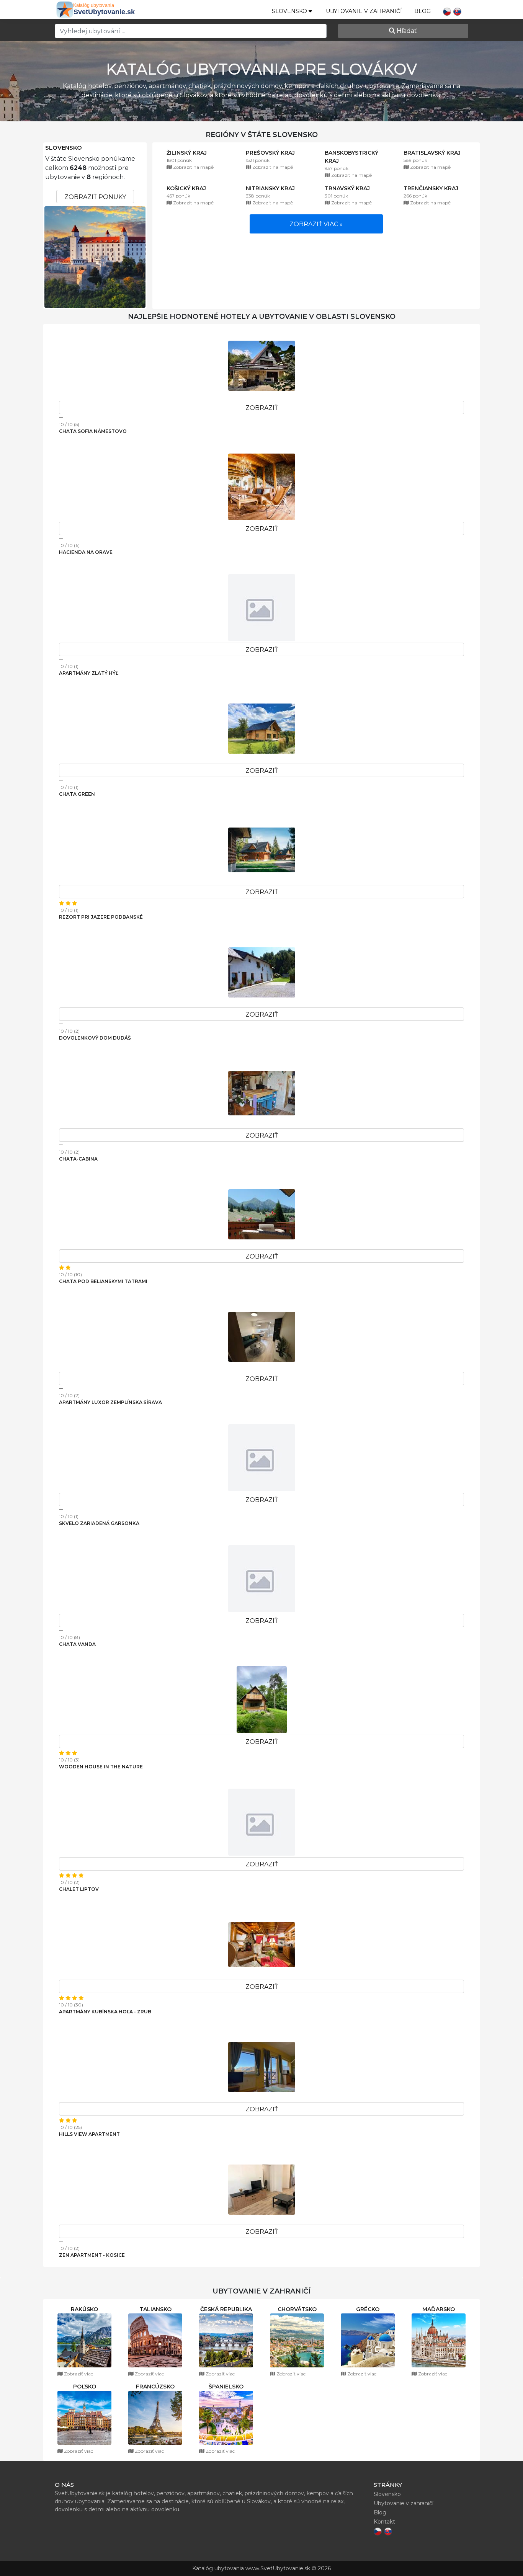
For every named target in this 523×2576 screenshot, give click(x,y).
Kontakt (384, 2522)
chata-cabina (78, 1159)
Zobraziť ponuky (95, 197)
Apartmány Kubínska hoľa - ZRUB (105, 2012)
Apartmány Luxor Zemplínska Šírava (110, 1402)
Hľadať (406, 31)
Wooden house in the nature (101, 1767)
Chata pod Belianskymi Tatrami (103, 1281)
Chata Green (77, 794)
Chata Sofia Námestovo (93, 431)
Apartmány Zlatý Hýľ (89, 673)
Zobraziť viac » (316, 224)
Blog (422, 11)
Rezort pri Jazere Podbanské (101, 917)
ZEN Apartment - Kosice (92, 2255)
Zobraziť (262, 408)
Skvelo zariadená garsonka (99, 1523)
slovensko (290, 11)
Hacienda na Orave (86, 552)
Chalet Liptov (79, 1889)
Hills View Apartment (89, 2134)
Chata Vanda (77, 1644)
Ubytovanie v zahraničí (364, 11)
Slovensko (64, 148)
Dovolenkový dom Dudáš (95, 1038)
